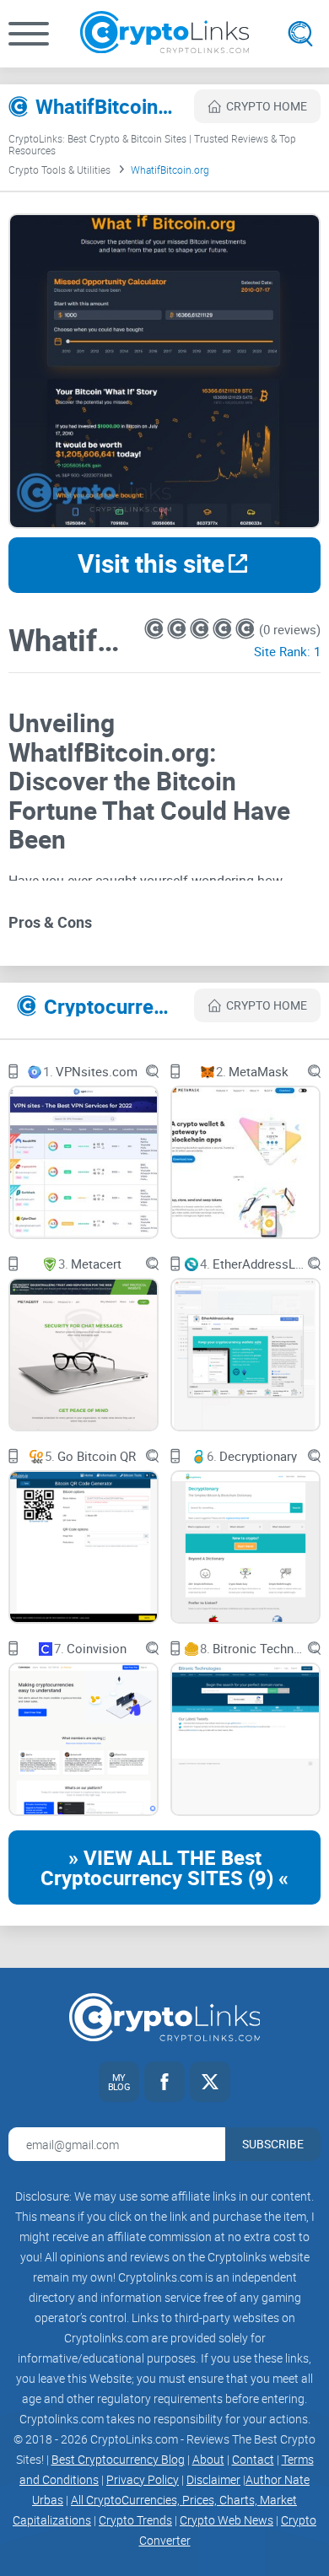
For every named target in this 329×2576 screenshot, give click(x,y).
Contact (253, 2459)
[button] (29, 34)
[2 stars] (178, 629)
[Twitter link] (210, 2082)
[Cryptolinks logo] (164, 34)
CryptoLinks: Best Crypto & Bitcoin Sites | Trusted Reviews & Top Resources (152, 144)
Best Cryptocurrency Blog (118, 2459)
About (208, 2459)
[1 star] (156, 629)
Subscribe (273, 2144)
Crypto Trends (135, 2520)
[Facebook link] (164, 2082)
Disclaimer (213, 2479)
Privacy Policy (143, 2479)
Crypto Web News (227, 2520)
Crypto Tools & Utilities (59, 170)
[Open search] (300, 34)
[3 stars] (201, 629)
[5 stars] (245, 629)
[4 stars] (224, 629)
